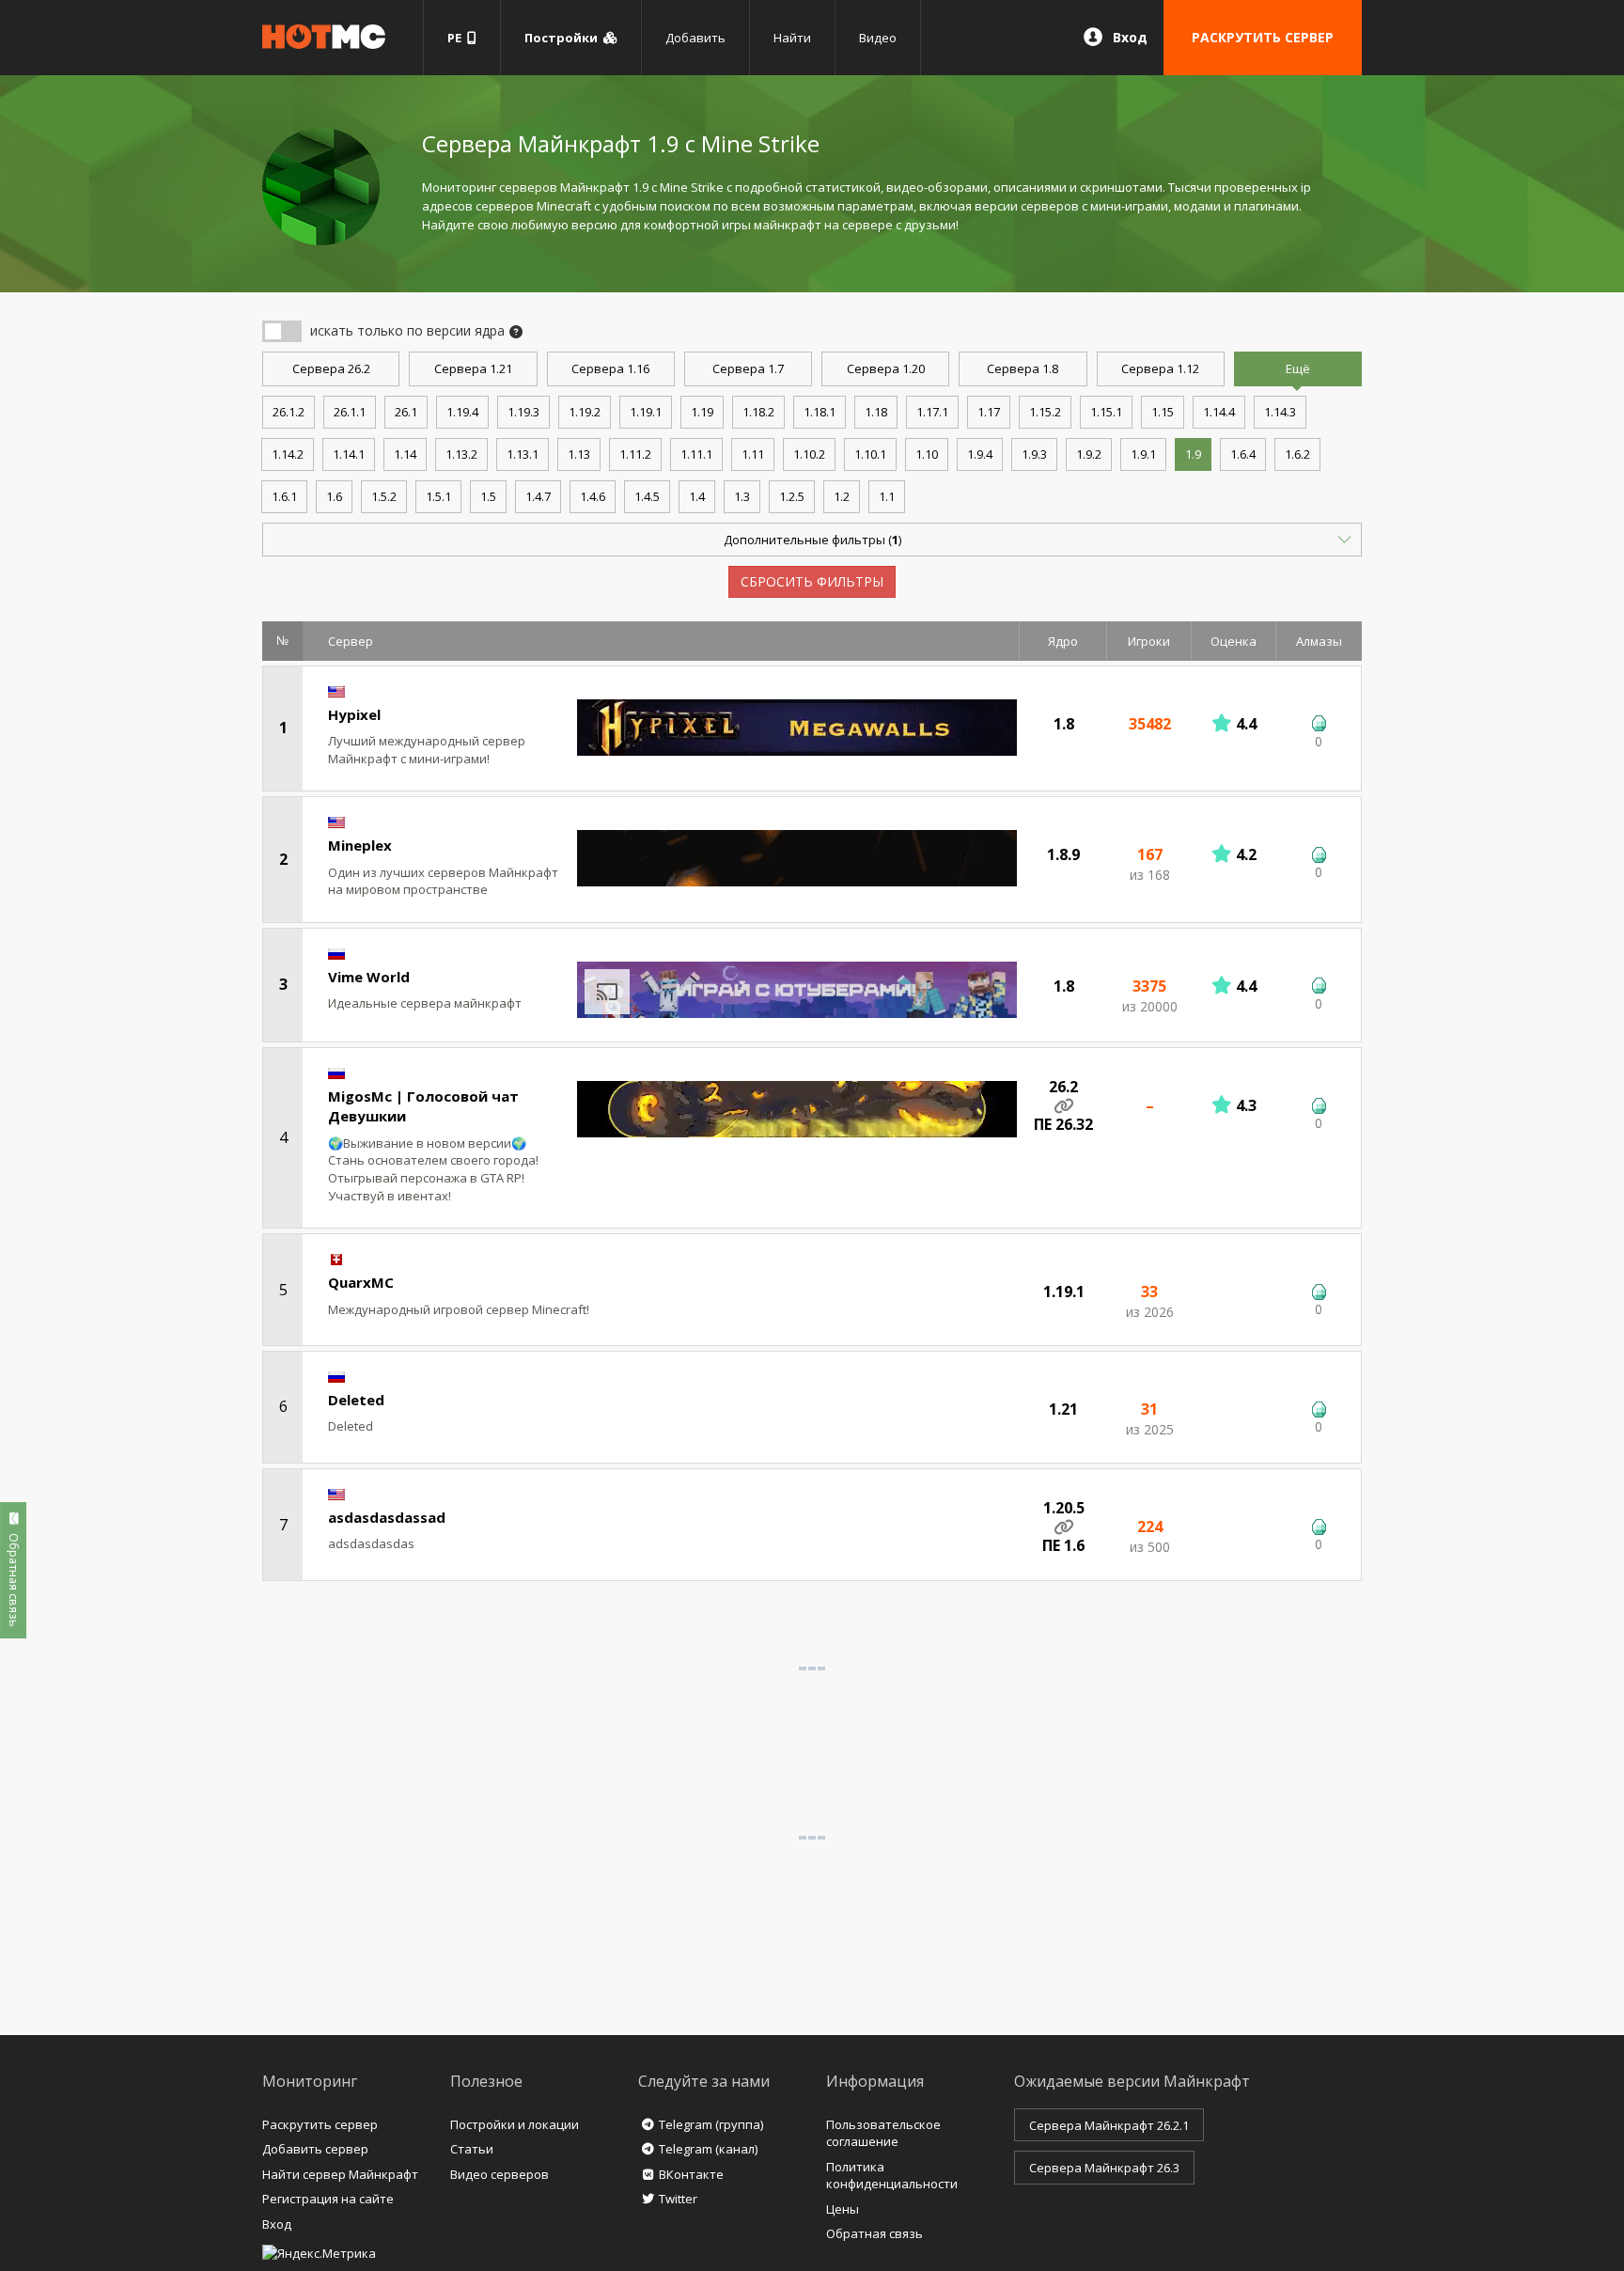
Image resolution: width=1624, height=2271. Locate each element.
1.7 (748, 368)
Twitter (678, 2199)
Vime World (369, 977)
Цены (843, 2209)
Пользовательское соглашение (883, 2133)
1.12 (1160, 368)
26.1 (406, 412)
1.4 (697, 496)
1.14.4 (1219, 412)
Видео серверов (500, 2174)
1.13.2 (461, 454)
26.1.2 (289, 412)
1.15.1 (1106, 412)
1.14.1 (349, 454)
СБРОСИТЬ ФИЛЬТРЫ (812, 581)
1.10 (927, 454)
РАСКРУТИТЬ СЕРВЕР (1263, 37)
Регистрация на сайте (328, 2199)
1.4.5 (647, 496)
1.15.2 (1045, 412)
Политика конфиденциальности (892, 2176)
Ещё (1298, 368)
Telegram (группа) (711, 2124)
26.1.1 (350, 412)
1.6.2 (1297, 454)
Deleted (356, 1400)
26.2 (331, 368)
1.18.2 (758, 412)
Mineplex (360, 845)
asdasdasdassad (387, 1517)
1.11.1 (696, 454)
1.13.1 (523, 454)
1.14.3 (1280, 412)
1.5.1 (438, 496)
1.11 (753, 454)
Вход (1130, 37)
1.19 (702, 412)
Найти (792, 38)
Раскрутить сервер (320, 2124)
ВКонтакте (691, 2174)
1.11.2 (635, 454)
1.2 (842, 496)
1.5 (488, 496)
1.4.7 (538, 496)
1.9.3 (1034, 454)
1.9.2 (1089, 454)
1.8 (1023, 368)
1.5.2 (384, 496)
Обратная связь (874, 2233)
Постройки (564, 38)
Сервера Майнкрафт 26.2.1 (1109, 2125)
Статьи (472, 2149)
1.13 (579, 454)
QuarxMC (361, 1282)
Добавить (695, 38)
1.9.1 (1143, 454)
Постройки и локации (515, 2124)
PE (457, 38)
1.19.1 (646, 412)
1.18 (876, 412)
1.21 (473, 368)
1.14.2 (288, 454)
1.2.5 (792, 496)
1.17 (989, 412)
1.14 (405, 454)
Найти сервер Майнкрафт (340, 2174)
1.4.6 (593, 496)
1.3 (742, 496)
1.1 (887, 496)
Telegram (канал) (708, 2149)
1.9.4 (980, 454)
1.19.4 (462, 412)
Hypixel (354, 714)
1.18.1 (820, 412)
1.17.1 (932, 412)
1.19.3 (523, 412)
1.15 (1163, 412)
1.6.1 (284, 496)
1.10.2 (809, 454)
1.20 (886, 368)
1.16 (610, 368)
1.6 (334, 496)
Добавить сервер (315, 2149)
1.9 (1193, 454)
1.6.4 (1243, 454)
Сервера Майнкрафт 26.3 (1104, 2168)
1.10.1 (870, 454)
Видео (878, 38)
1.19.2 (585, 412)
